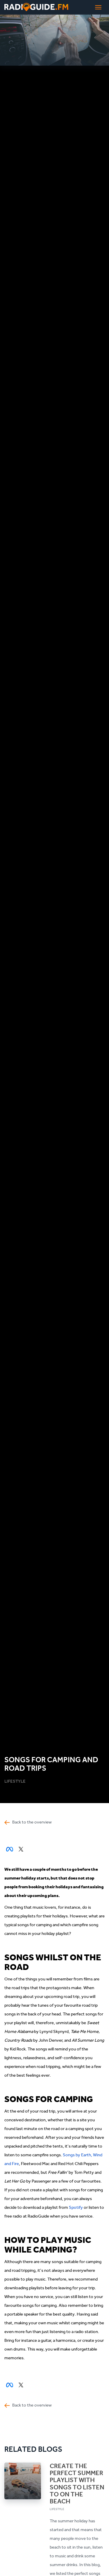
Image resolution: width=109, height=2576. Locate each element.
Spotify (76, 2207)
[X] (21, 1853)
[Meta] (10, 1853)
